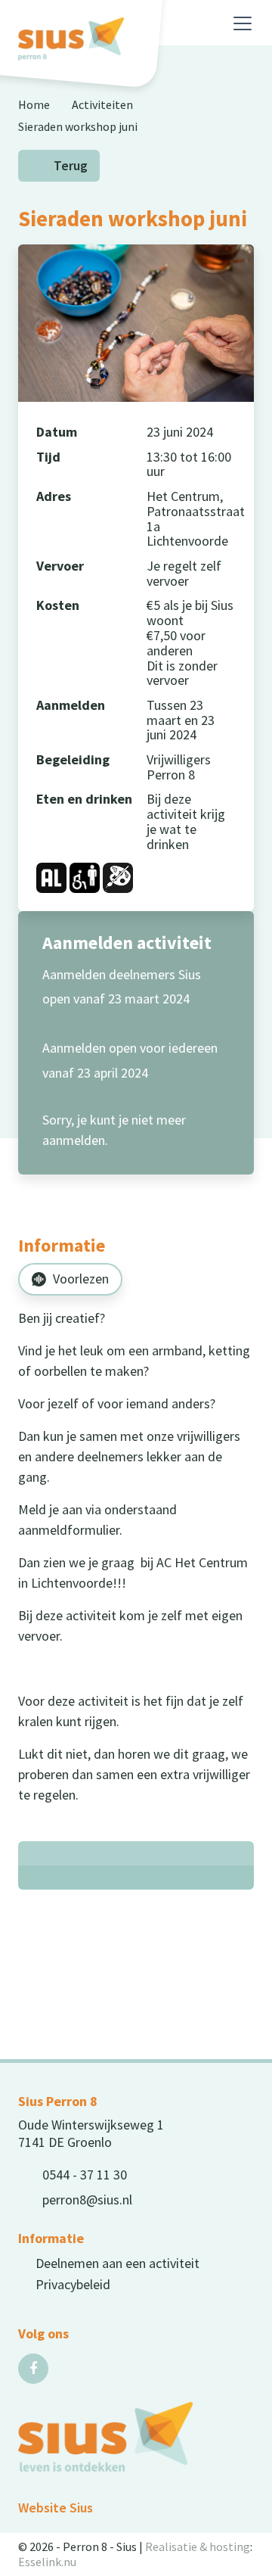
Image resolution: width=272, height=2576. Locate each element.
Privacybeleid (73, 2284)
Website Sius (56, 2508)
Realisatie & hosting (198, 2546)
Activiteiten (102, 104)
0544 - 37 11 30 (85, 2175)
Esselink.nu (47, 2562)
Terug (71, 166)
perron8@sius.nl (87, 2200)
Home (34, 104)
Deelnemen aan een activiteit (117, 2263)
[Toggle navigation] (243, 23)
